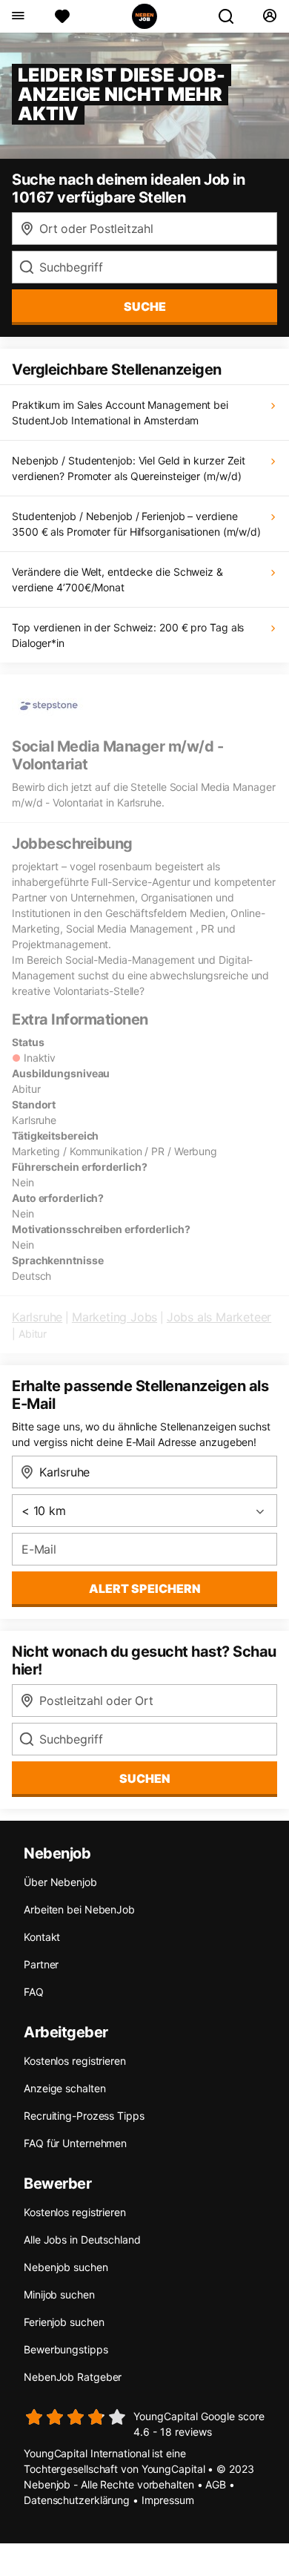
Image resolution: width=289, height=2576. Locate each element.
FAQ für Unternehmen (75, 2143)
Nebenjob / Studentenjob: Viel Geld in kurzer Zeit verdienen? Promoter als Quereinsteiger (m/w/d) (129, 468)
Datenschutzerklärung (77, 2500)
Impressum (168, 2500)
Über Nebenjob (60, 1882)
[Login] (269, 16)
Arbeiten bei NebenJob (79, 1909)
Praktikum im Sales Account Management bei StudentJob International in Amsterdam (120, 413)
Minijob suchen (59, 2294)
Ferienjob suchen (64, 2322)
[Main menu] (17, 16)
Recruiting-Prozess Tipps (84, 2116)
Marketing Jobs (114, 1317)
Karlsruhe (37, 1317)
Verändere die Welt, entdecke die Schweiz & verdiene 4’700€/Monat (117, 579)
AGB (216, 2484)
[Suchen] (232, 16)
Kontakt (42, 1937)
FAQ (34, 1992)
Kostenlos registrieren (75, 2061)
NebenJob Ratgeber (73, 2377)
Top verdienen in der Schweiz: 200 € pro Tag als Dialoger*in (128, 635)
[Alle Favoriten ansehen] (62, 16)
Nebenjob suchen (66, 2267)
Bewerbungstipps (66, 2349)
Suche (145, 306)
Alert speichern (145, 1588)
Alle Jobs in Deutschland (82, 2240)
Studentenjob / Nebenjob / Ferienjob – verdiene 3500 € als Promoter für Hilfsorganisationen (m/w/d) (136, 524)
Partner (41, 1964)
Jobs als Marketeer (219, 1317)
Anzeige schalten (64, 2088)
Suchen (145, 1778)
